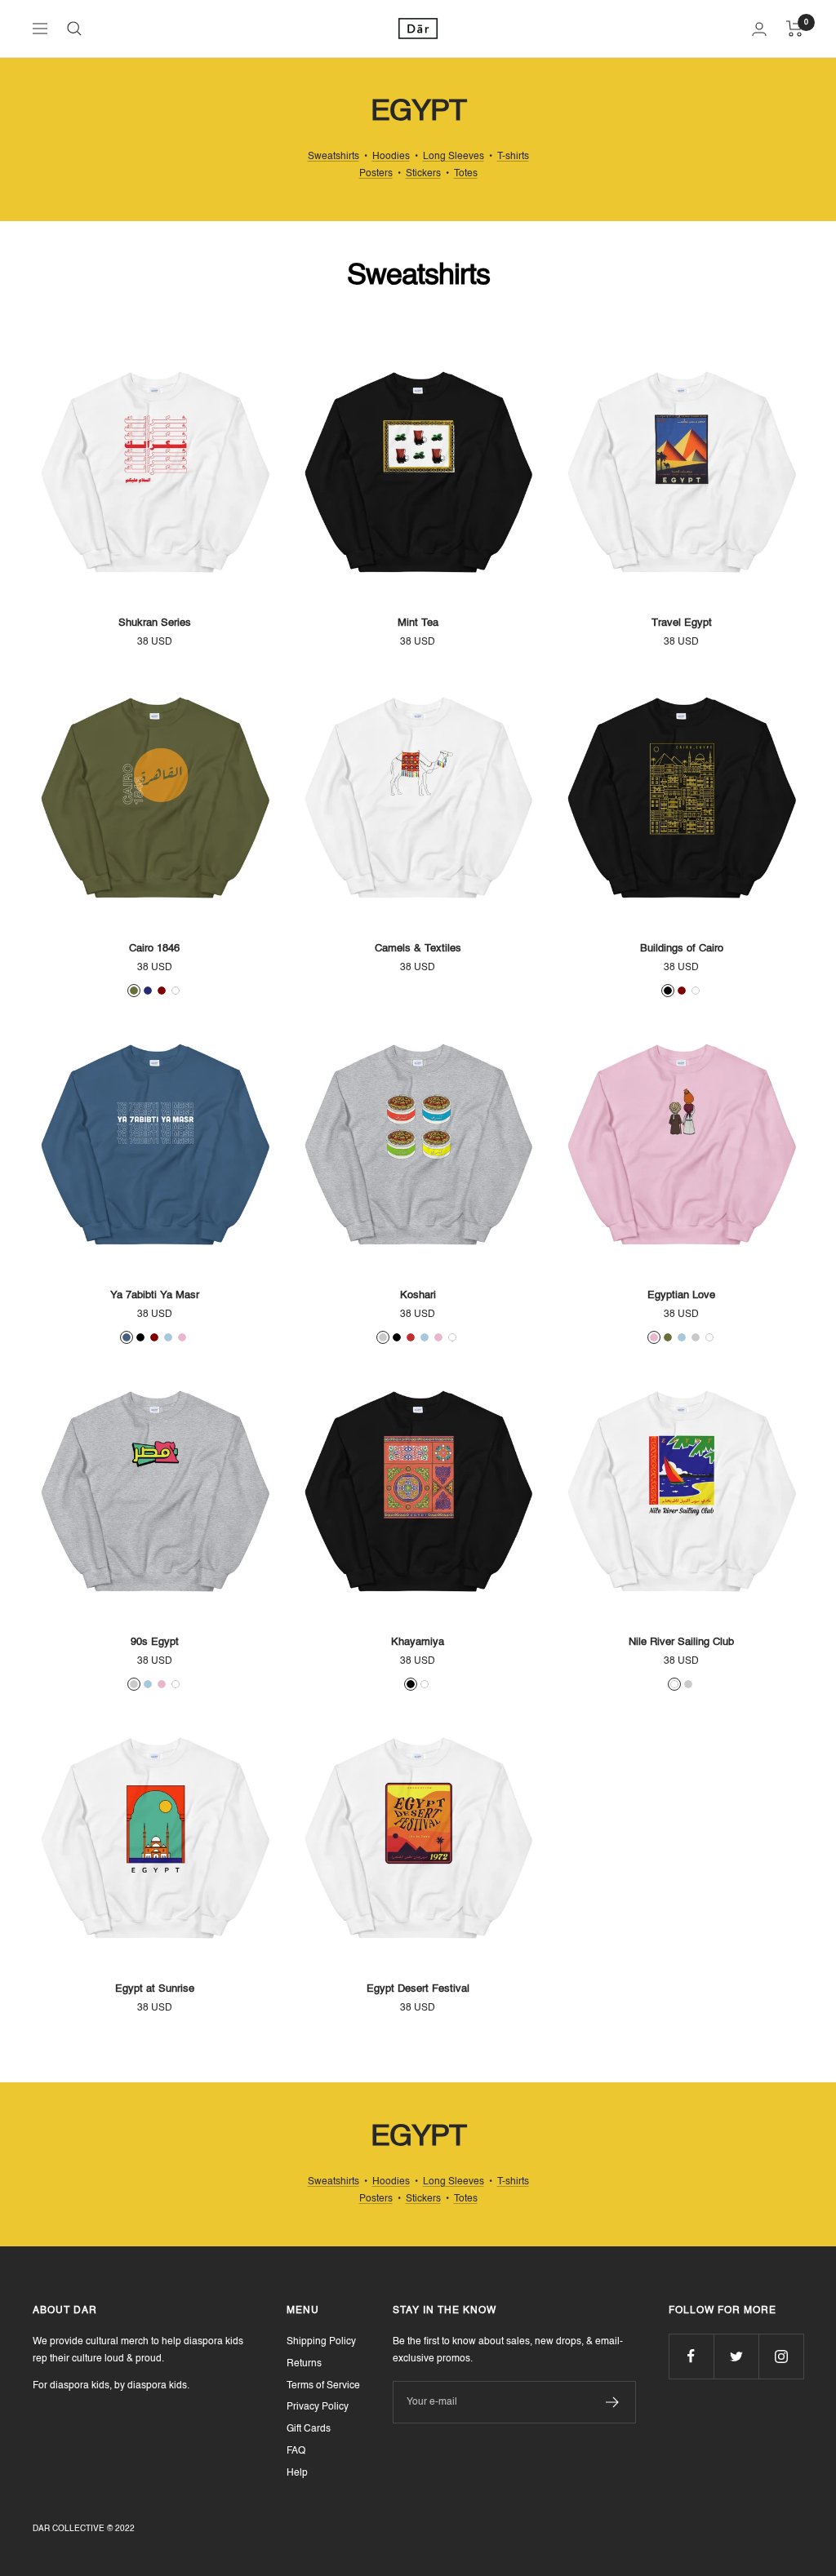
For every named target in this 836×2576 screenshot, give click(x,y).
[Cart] (795, 29)
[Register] (613, 2402)
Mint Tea (418, 623)
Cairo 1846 (154, 949)
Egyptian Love (681, 1295)
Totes (466, 174)
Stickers (423, 174)
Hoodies (391, 157)
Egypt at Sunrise (155, 1989)
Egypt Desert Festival (418, 1989)
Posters (376, 174)
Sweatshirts (334, 157)
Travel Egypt (682, 623)
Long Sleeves (454, 157)
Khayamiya (418, 1642)
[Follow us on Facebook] (691, 2356)
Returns (304, 2364)
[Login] (759, 29)
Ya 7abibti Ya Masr (155, 1295)
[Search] (74, 29)
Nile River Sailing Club (681, 1642)
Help (297, 2473)
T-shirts (513, 157)
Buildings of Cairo (682, 949)
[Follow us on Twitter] (736, 2356)
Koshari (418, 1295)
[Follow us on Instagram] (781, 2356)
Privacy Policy (318, 2407)
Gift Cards (309, 2429)
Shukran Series (155, 623)
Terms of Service (323, 2386)
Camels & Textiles (418, 949)
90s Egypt (155, 1642)
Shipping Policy (321, 2342)
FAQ (296, 2451)
